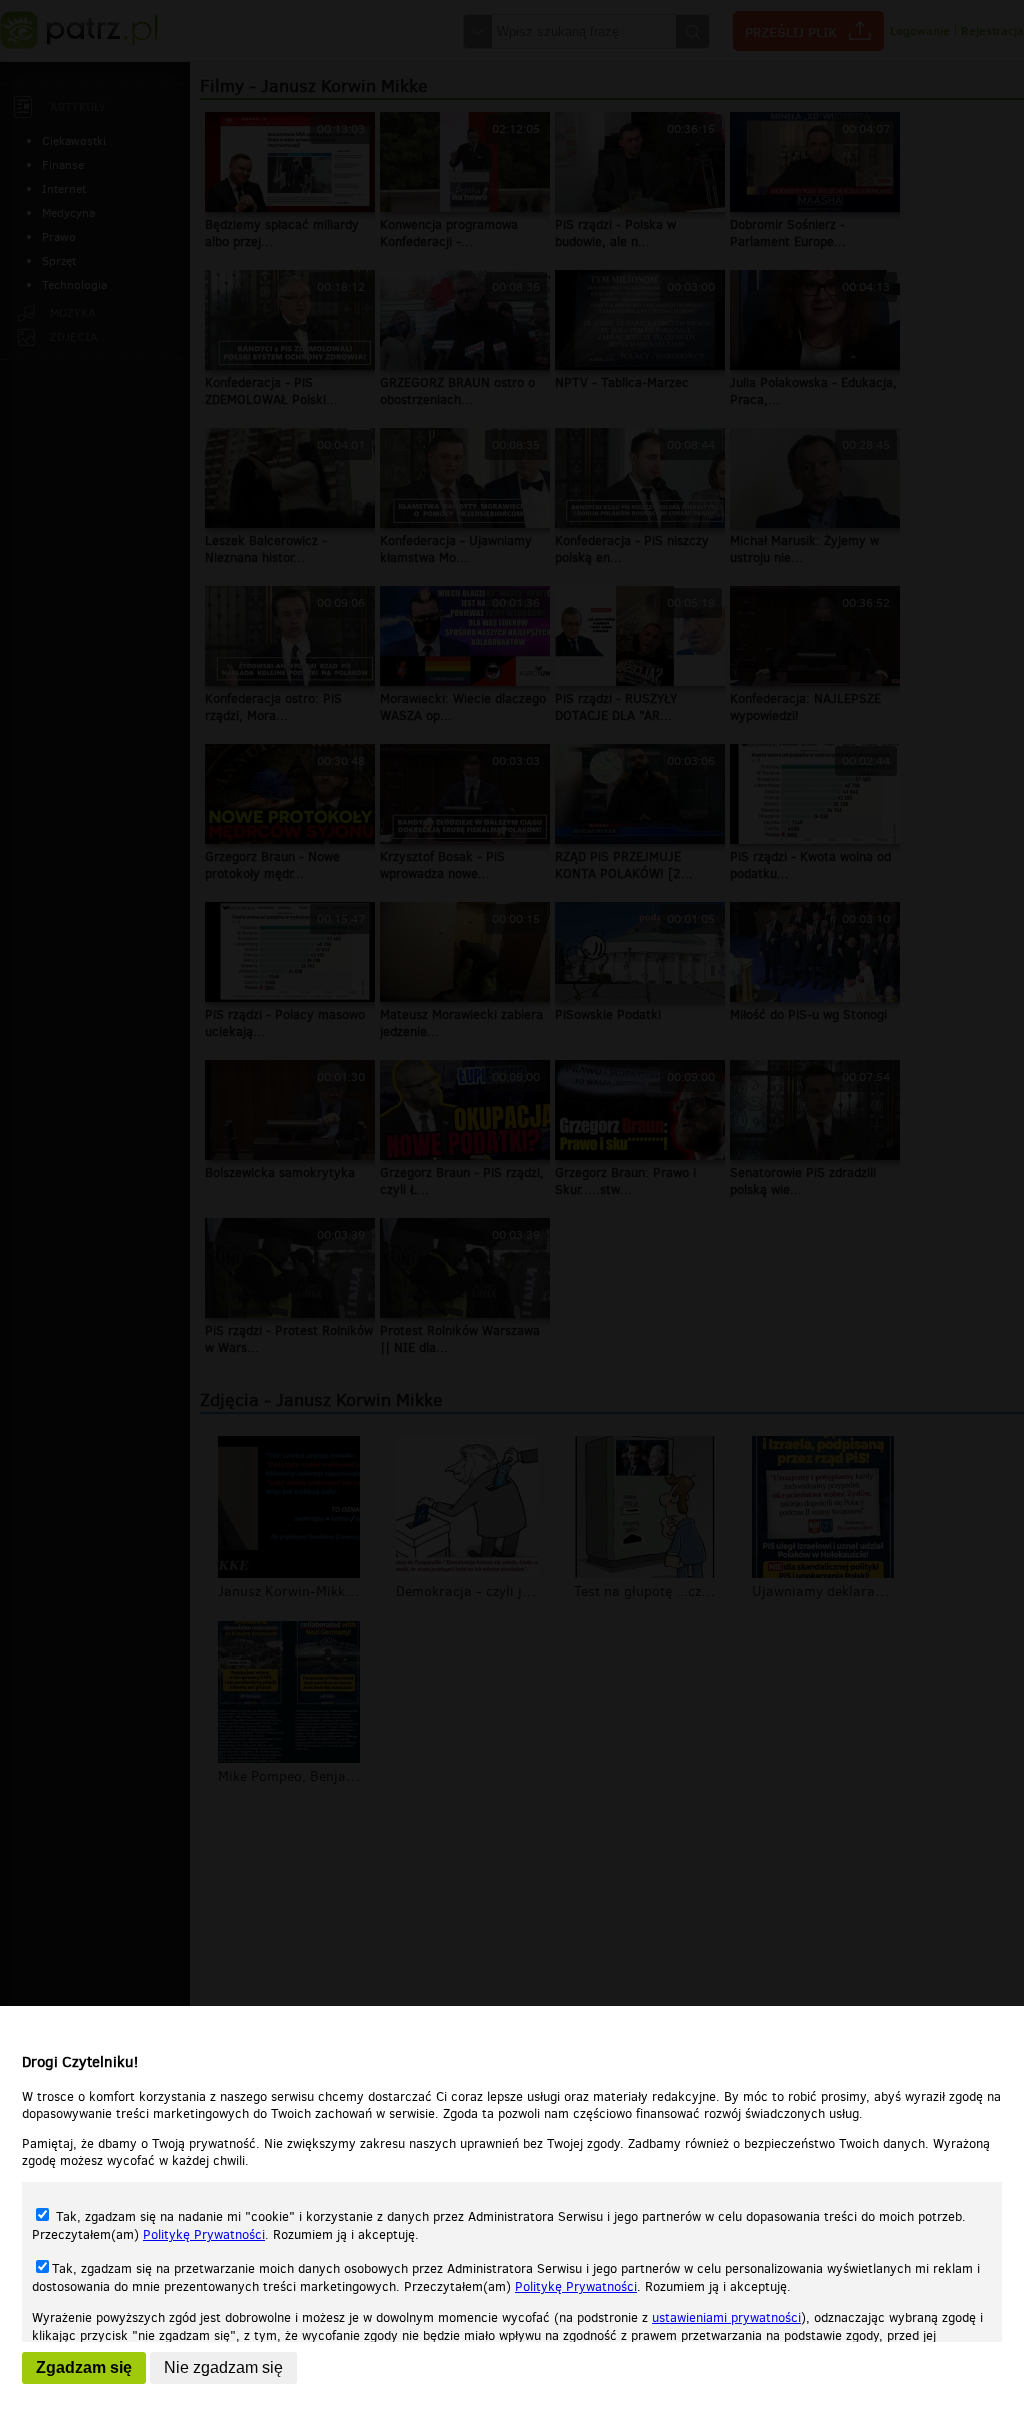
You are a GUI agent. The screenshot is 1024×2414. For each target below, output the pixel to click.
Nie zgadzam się (223, 2367)
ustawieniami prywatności (726, 2317)
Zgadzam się (84, 2367)
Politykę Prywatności (204, 2234)
